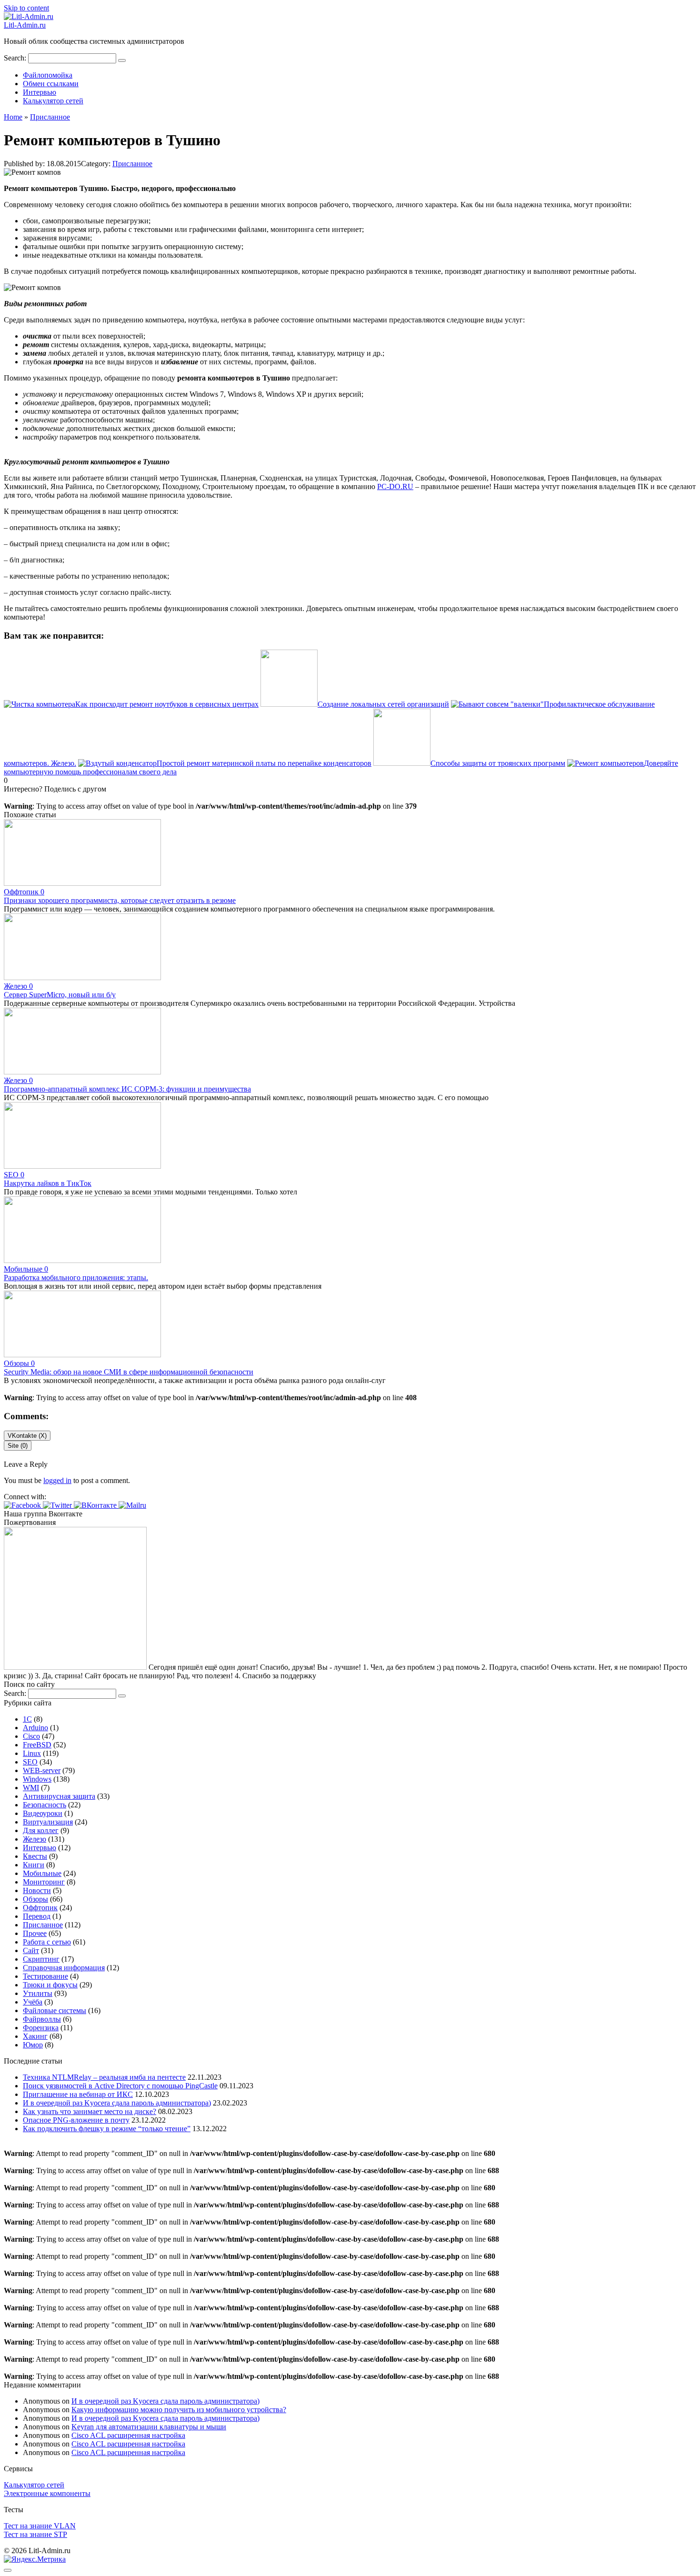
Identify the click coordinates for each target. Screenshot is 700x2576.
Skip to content (26, 8)
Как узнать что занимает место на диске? (90, 2111)
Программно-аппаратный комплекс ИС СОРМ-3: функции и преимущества (127, 1089)
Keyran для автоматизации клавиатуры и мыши (149, 2427)
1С (27, 1719)
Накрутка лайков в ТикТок (48, 1183)
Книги (34, 1865)
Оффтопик (40, 1908)
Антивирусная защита (59, 1796)
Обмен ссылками (51, 84)
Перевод (37, 1916)
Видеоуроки (43, 1813)
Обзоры (35, 1899)
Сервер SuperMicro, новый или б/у (60, 995)
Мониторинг (44, 1882)
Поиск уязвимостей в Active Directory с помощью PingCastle (120, 2086)
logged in (57, 1480)
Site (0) (18, 1446)
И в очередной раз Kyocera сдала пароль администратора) (117, 2103)
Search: (16, 58)
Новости (37, 1890)
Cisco (31, 1736)
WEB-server (42, 1770)
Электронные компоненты (47, 2493)
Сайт (31, 1950)
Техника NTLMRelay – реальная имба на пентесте (104, 2077)
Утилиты (38, 1993)
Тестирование (45, 1976)
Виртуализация (48, 1822)
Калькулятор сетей (53, 101)
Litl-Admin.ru (25, 25)
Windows (37, 1779)
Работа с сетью (47, 1942)
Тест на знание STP (35, 2534)
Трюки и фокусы (50, 1985)
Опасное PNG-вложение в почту (76, 2120)
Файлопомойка (48, 75)
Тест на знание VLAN (40, 2526)
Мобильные (42, 1873)
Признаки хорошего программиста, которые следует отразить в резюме (120, 900)
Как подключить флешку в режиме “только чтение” (107, 2129)
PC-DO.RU (395, 486)
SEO (30, 1762)
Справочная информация (64, 1968)
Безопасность (45, 1805)
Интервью (40, 92)
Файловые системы (55, 2010)
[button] (23, 1505)
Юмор (33, 2045)
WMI (31, 1788)
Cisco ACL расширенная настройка (128, 2435)
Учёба (33, 2002)
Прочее (35, 1933)
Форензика (41, 2028)
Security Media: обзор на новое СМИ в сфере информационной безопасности (129, 1372)
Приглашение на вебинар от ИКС (78, 2094)
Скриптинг (41, 1959)
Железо (35, 1839)
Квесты (35, 1856)
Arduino (35, 1728)
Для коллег (41, 1830)
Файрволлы (42, 2019)
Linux (32, 1753)
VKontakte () (27, 1436)
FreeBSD (37, 1745)
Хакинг (35, 2036)
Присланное (132, 164)
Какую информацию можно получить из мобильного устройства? (179, 2410)
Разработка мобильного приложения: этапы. (76, 1278)
